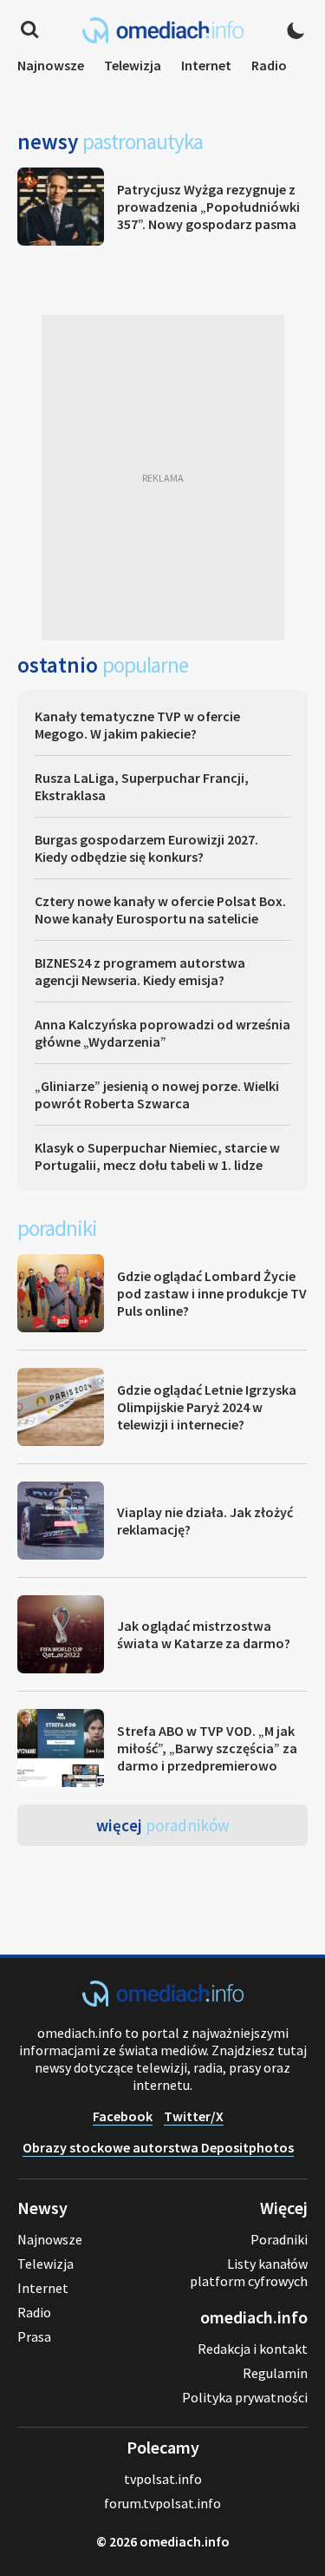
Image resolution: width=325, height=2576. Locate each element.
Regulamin (275, 2373)
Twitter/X (194, 2116)
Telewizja (133, 65)
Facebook (123, 2116)
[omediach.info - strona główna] (163, 30)
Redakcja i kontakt (253, 2349)
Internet (206, 65)
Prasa (34, 2336)
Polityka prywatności (245, 2397)
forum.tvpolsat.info (162, 2503)
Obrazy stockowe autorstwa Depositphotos (158, 2147)
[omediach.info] (163, 2001)
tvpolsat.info (163, 2479)
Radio (269, 65)
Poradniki (279, 2239)
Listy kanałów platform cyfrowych (249, 2272)
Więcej (163, 1825)
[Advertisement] (162, 478)
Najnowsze (51, 65)
